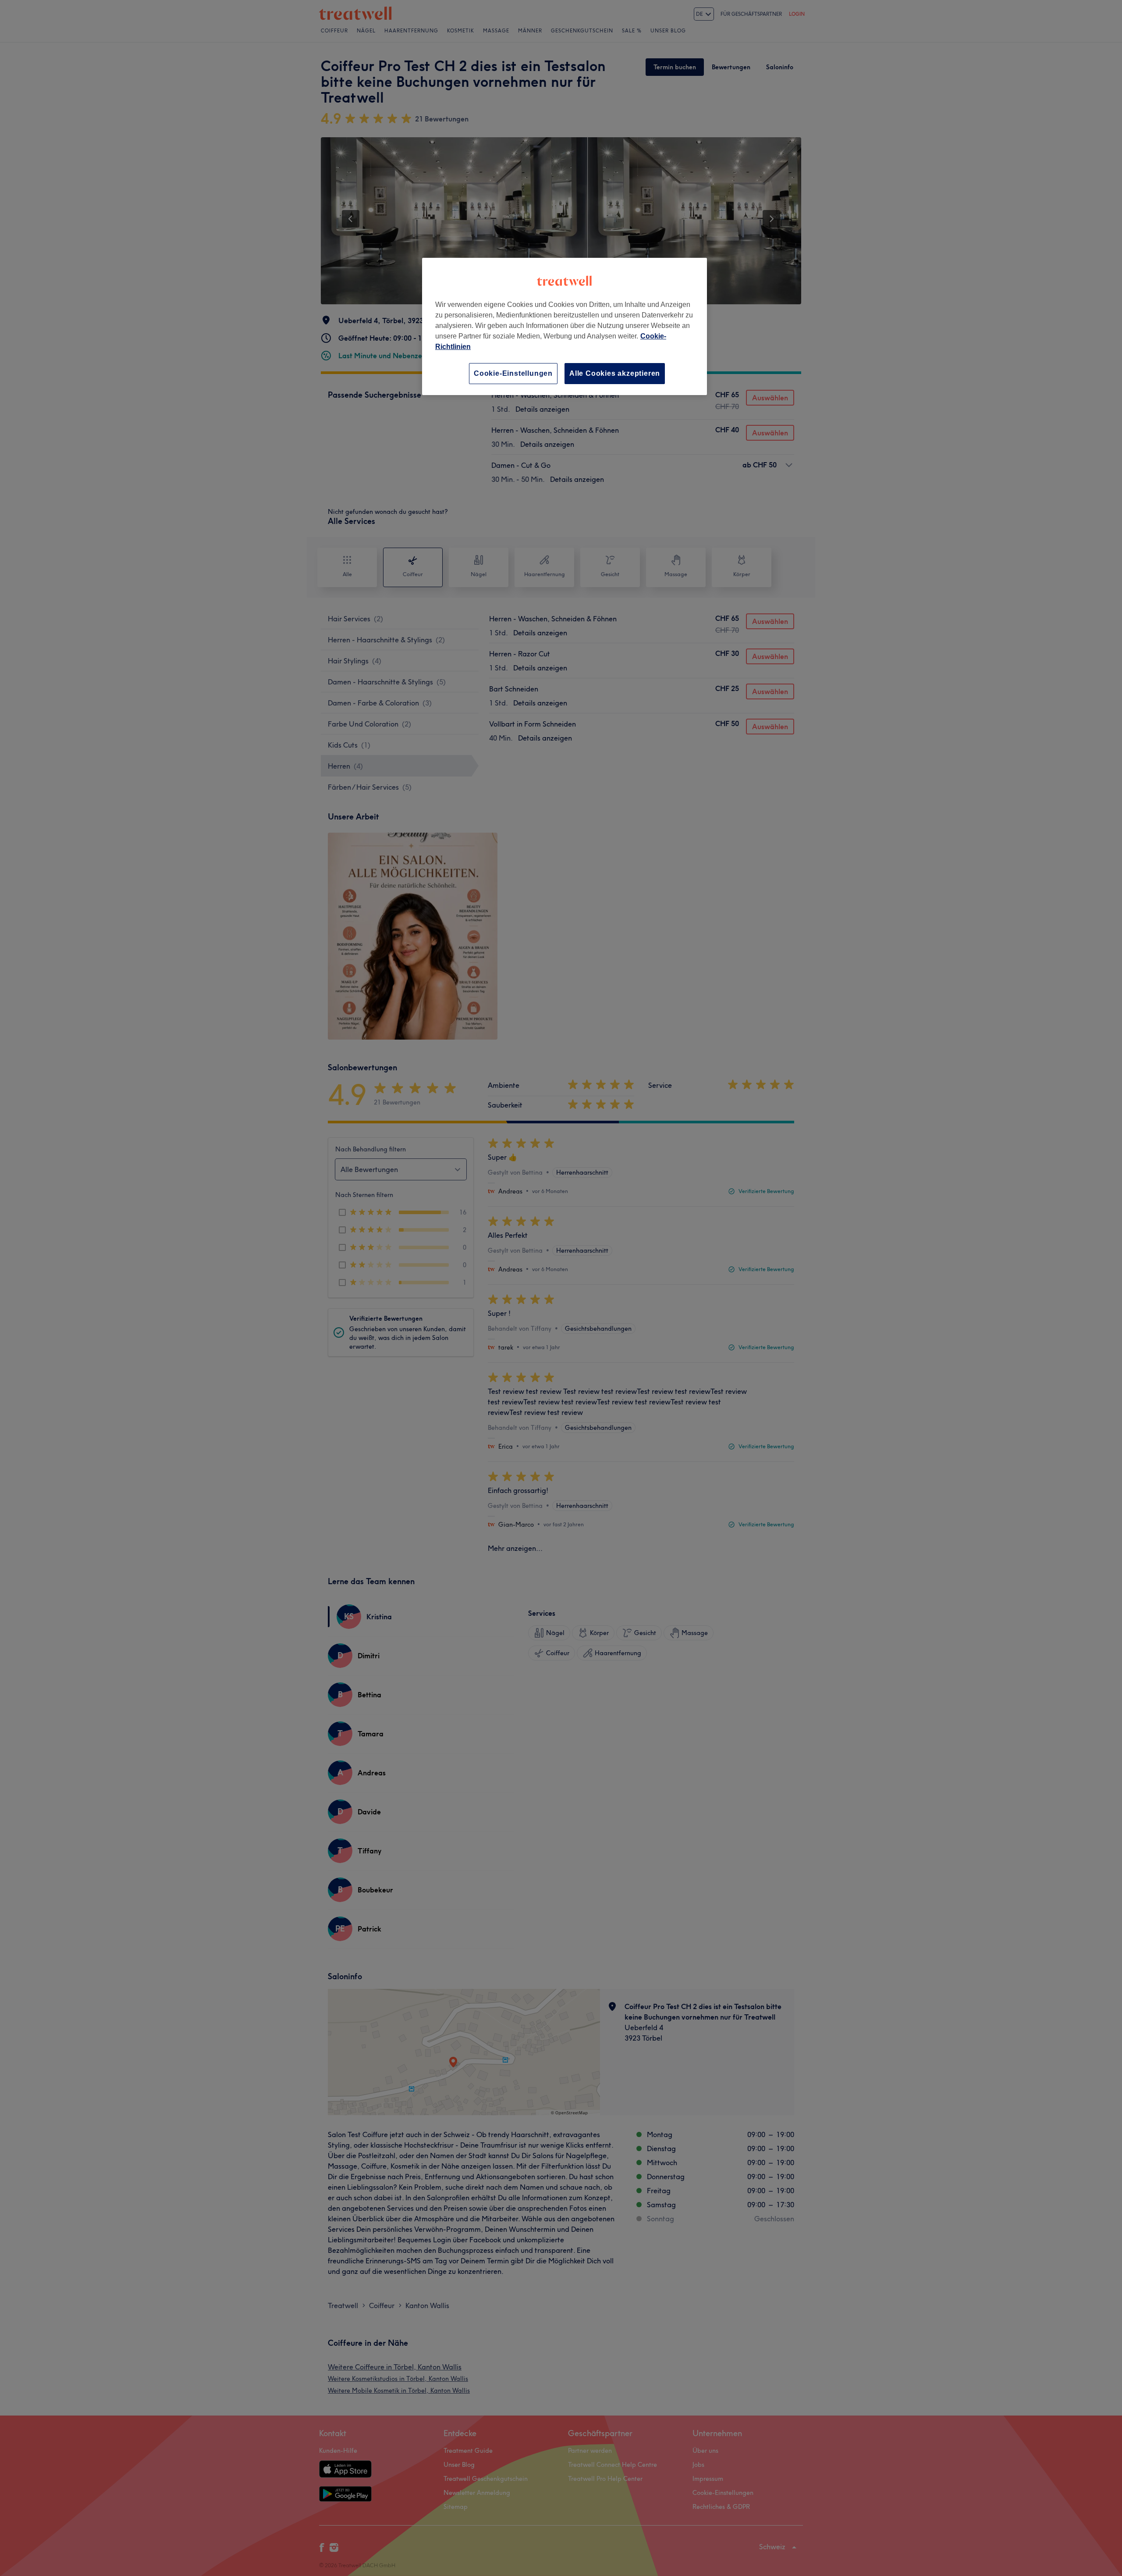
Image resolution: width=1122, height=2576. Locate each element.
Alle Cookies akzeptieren (615, 373)
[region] (565, 326)
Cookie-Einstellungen (513, 373)
